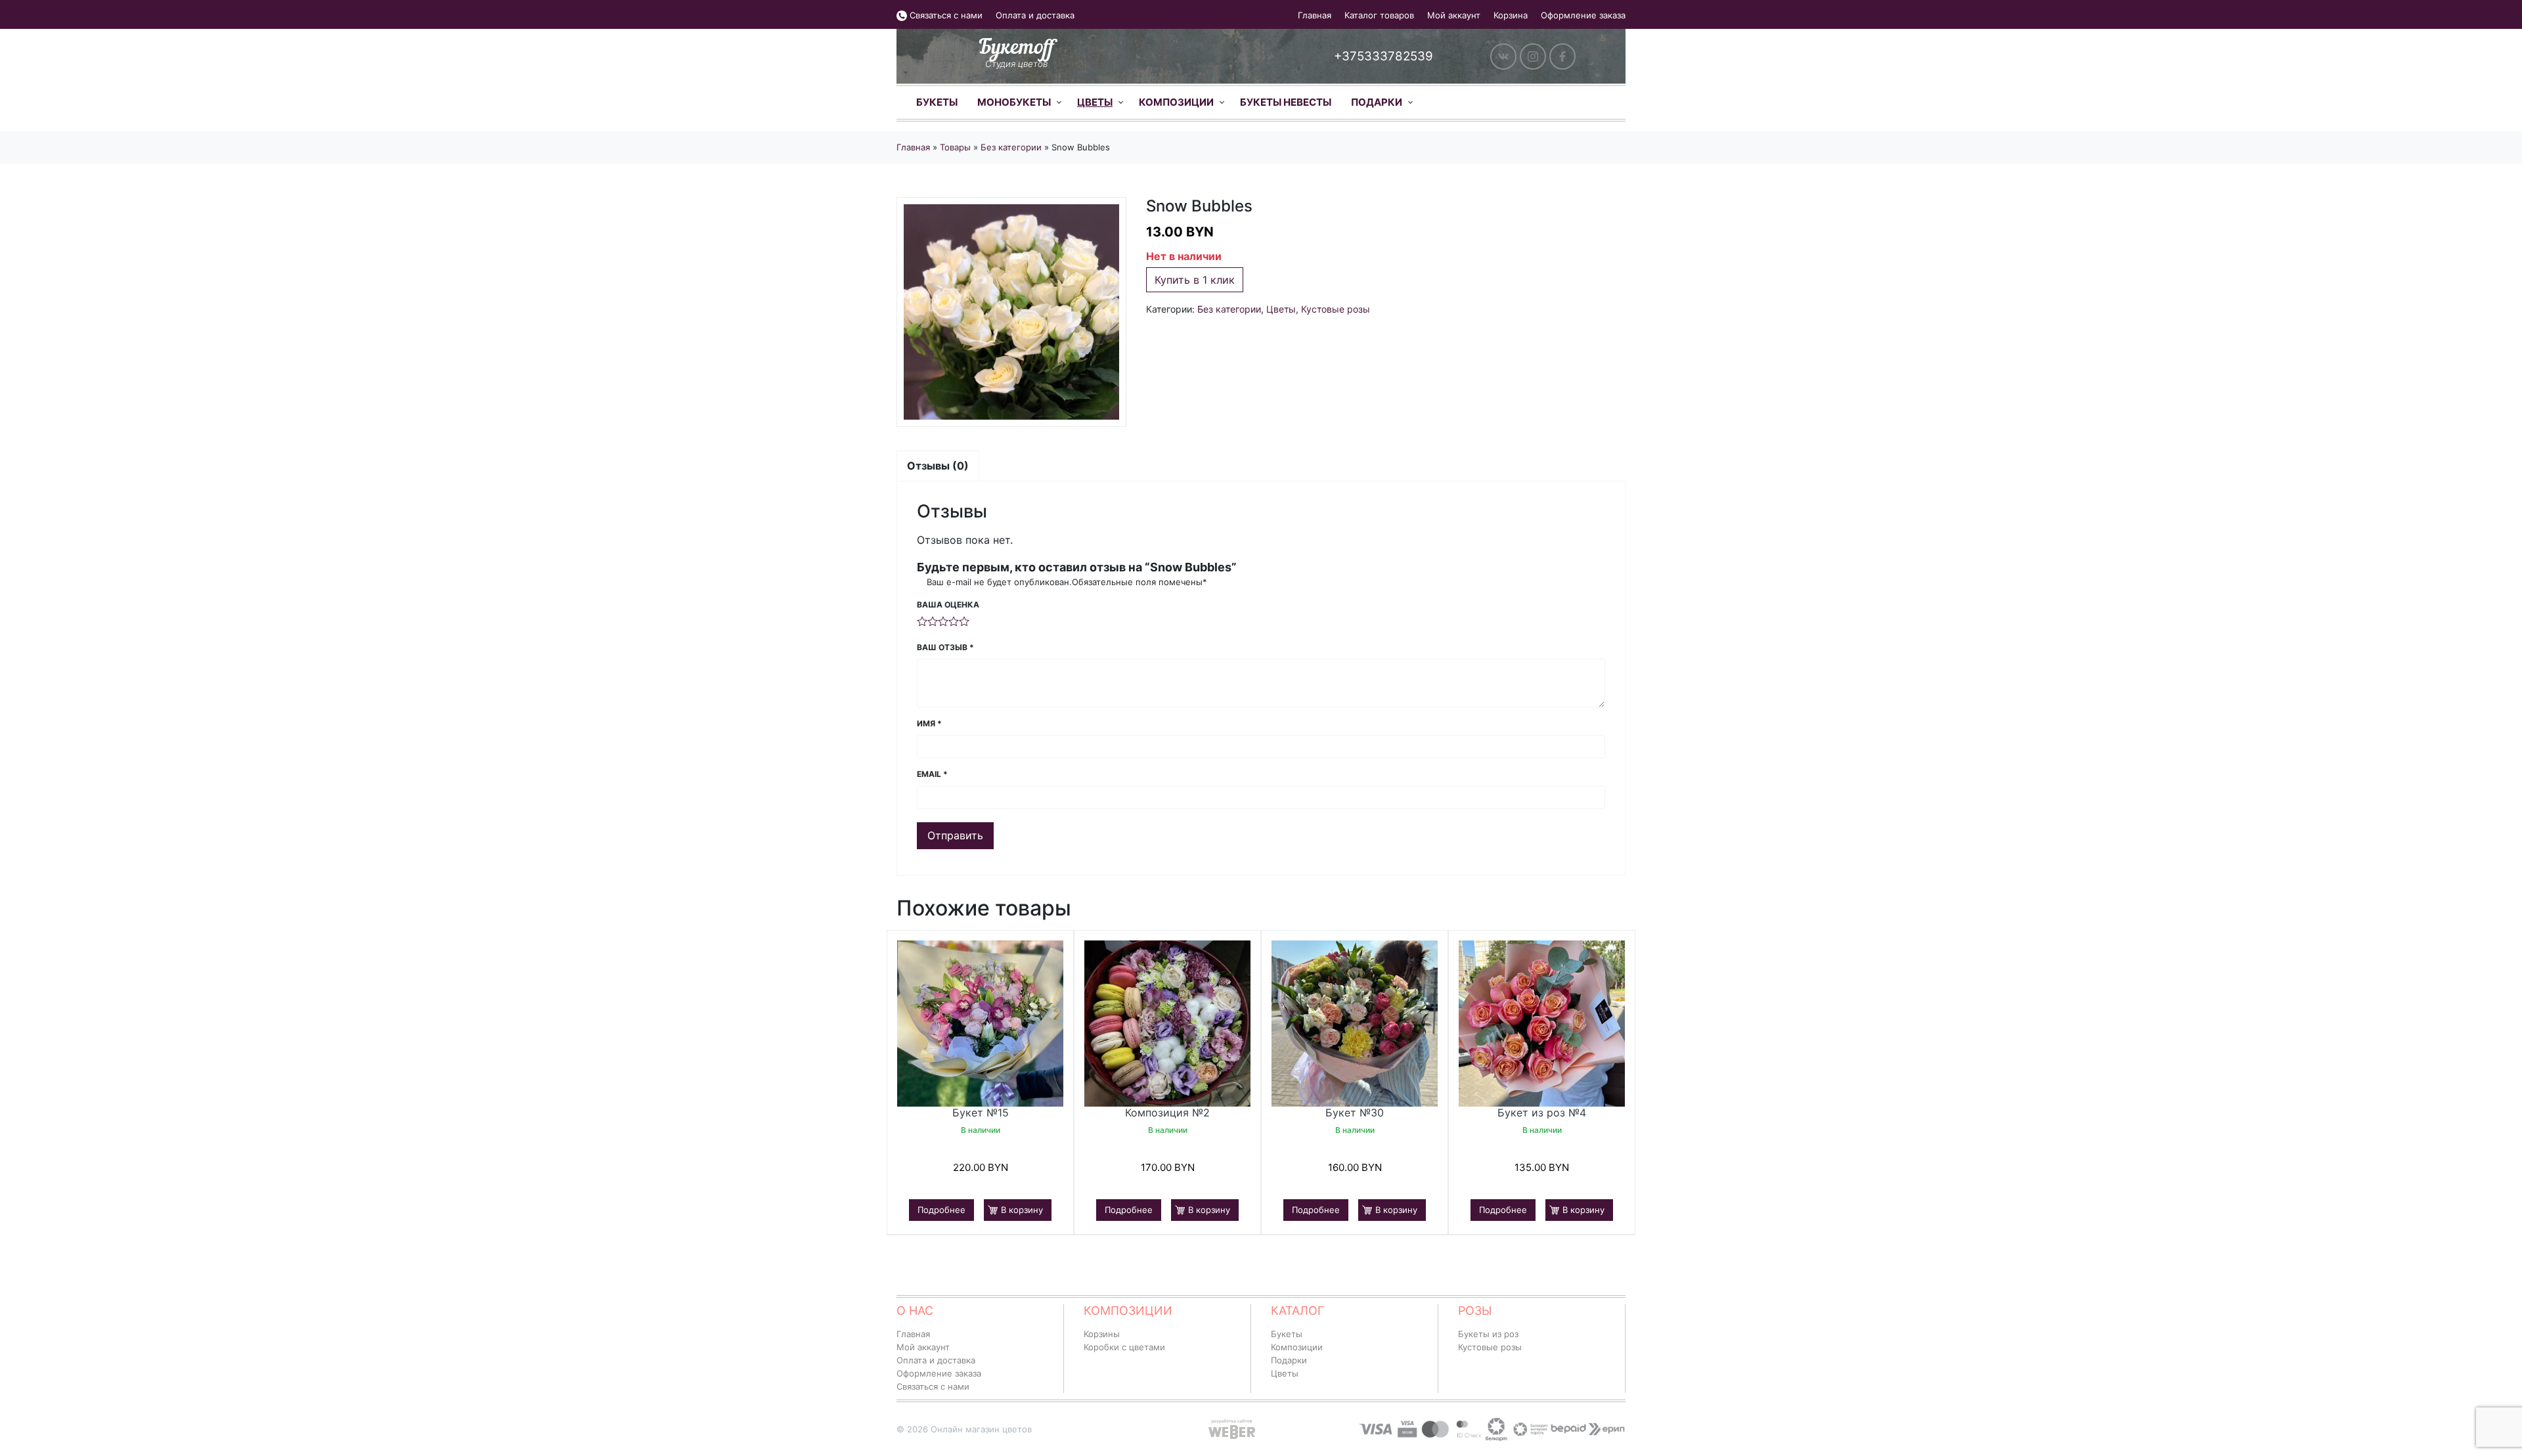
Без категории (1011, 147)
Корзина (1511, 15)
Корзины (1102, 1334)
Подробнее (941, 1210)
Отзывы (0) (938, 466)
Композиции (1176, 102)
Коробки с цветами (1124, 1347)
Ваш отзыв (945, 647)
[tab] (938, 466)
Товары (955, 147)
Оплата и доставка (1035, 15)
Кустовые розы (1336, 309)
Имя (929, 723)
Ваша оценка (948, 605)
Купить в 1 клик (1195, 280)
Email (932, 774)
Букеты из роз (1488, 1334)
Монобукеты (1014, 102)
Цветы (1095, 102)
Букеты (937, 102)
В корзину (1022, 1210)
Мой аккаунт (1454, 15)
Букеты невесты (1286, 102)
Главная (1315, 15)
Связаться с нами (946, 15)
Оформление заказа (1583, 15)
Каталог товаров (1379, 15)
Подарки (1377, 102)
